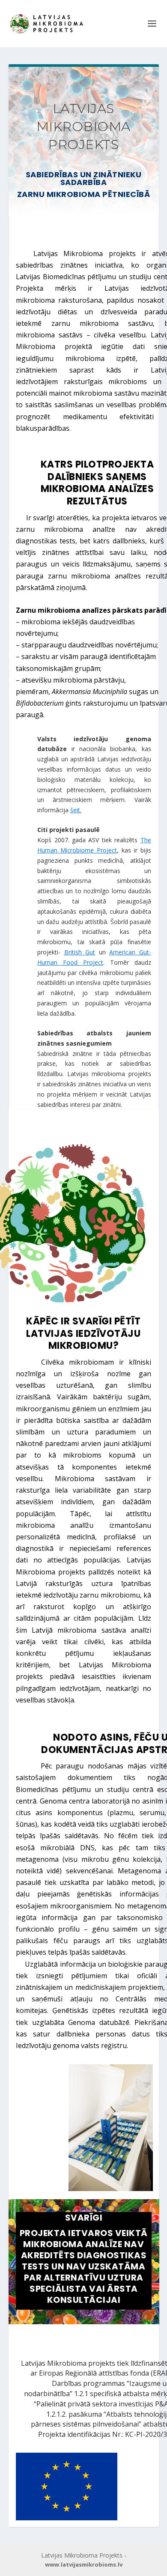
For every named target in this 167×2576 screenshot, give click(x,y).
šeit (75, 810)
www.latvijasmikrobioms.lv (84, 2564)
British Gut (80, 952)
